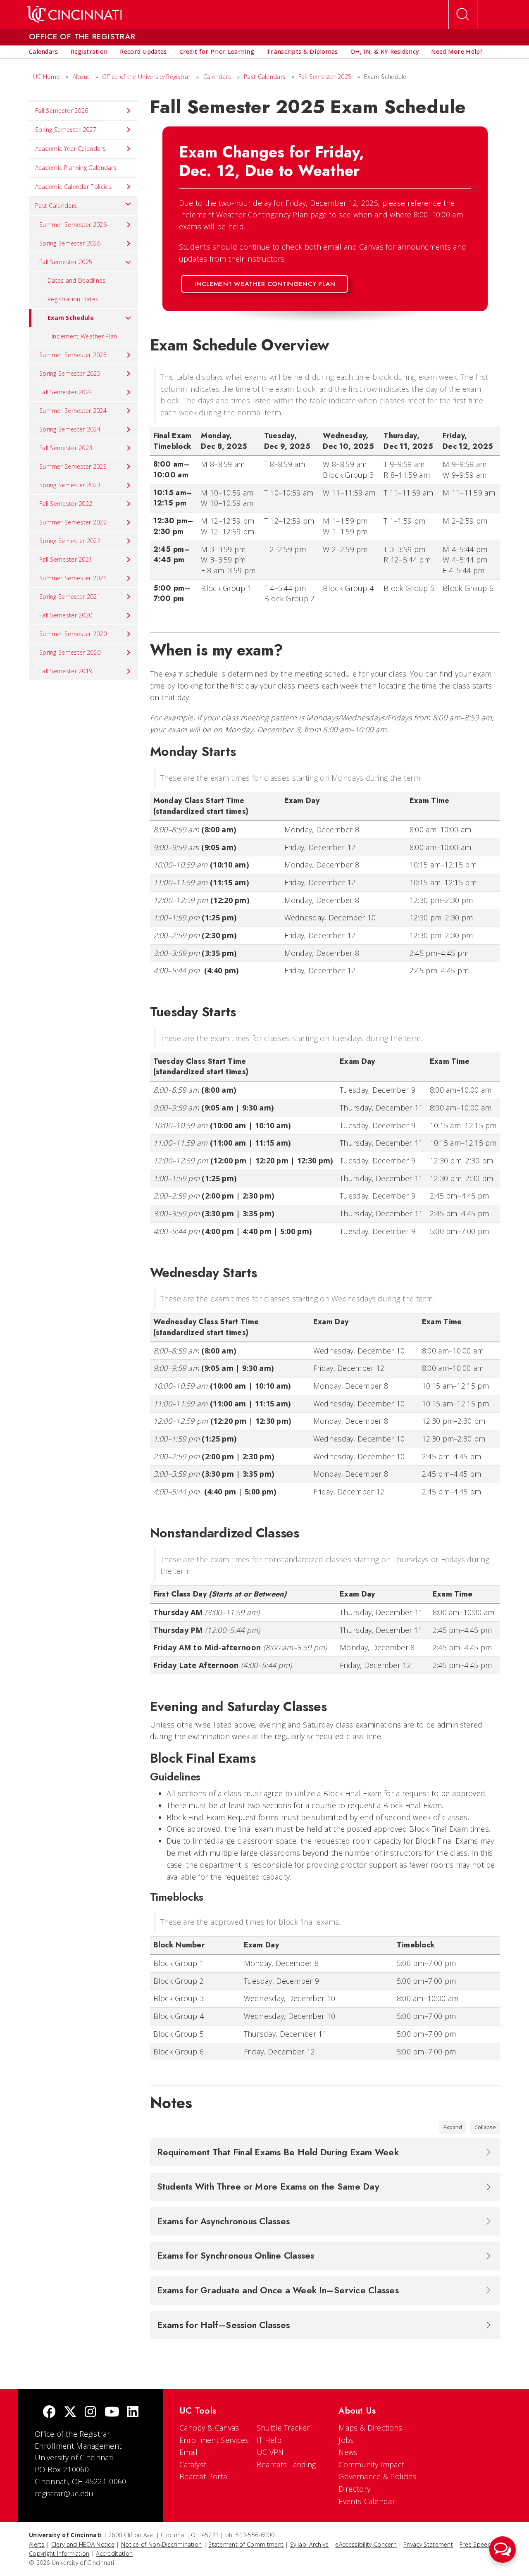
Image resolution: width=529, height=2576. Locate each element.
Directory (354, 2489)
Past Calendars (265, 77)
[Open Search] (463, 14)
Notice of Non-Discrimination (161, 2544)
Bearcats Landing (286, 2464)
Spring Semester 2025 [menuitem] (70, 373)
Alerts (37, 2544)
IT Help (269, 2440)
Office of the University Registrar (146, 77)
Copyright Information (59, 2553)
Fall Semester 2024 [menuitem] (66, 392)
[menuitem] (44, 52)
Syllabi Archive (310, 2544)
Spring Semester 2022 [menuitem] (70, 541)
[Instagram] (91, 2413)
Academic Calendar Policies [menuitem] (73, 187)
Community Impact (371, 2464)
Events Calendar (367, 2501)
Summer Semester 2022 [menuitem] (73, 522)
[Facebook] (49, 2413)
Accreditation (114, 2553)
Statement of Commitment (246, 2544)
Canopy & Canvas (209, 2428)
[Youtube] (112, 2413)
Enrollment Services (214, 2440)
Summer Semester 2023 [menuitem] (73, 466)
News (348, 2452)
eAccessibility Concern (366, 2544)
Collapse (485, 2127)
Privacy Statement (428, 2544)
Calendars (217, 77)
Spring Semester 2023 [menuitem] (70, 485)
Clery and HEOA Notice (83, 2544)
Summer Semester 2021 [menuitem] (73, 578)
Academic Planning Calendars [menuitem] (76, 168)
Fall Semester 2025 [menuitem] (66, 262)
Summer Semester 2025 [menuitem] (73, 355)
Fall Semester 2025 (325, 77)
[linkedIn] (133, 2413)
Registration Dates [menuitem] (73, 299)
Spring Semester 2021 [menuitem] (70, 597)
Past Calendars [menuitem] (56, 206)
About (81, 77)
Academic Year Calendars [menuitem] (70, 149)
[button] (503, 2550)
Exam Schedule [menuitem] (71, 318)
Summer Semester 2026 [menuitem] (73, 225)
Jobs (346, 2440)
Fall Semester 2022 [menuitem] (66, 504)
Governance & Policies (377, 2476)
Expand (453, 2127)
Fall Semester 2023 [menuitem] (66, 448)
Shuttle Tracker (283, 2428)
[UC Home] (74, 14)
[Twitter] (70, 2413)
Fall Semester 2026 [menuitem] (62, 111)
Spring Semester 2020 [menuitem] (70, 652)
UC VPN (270, 2452)
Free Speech (477, 2544)
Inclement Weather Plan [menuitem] (85, 336)
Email (189, 2452)
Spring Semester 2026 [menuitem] (70, 243)
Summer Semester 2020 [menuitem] (73, 634)
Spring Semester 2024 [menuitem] (70, 429)
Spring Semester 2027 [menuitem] (66, 130)
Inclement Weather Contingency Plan (265, 284)
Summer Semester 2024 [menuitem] (73, 411)
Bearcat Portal (204, 2476)
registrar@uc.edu (64, 2493)
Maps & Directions (370, 2428)
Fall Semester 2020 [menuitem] (66, 615)
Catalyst (193, 2464)
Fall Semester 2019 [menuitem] (66, 671)
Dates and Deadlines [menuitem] (77, 280)
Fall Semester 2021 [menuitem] (66, 559)
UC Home (46, 77)
